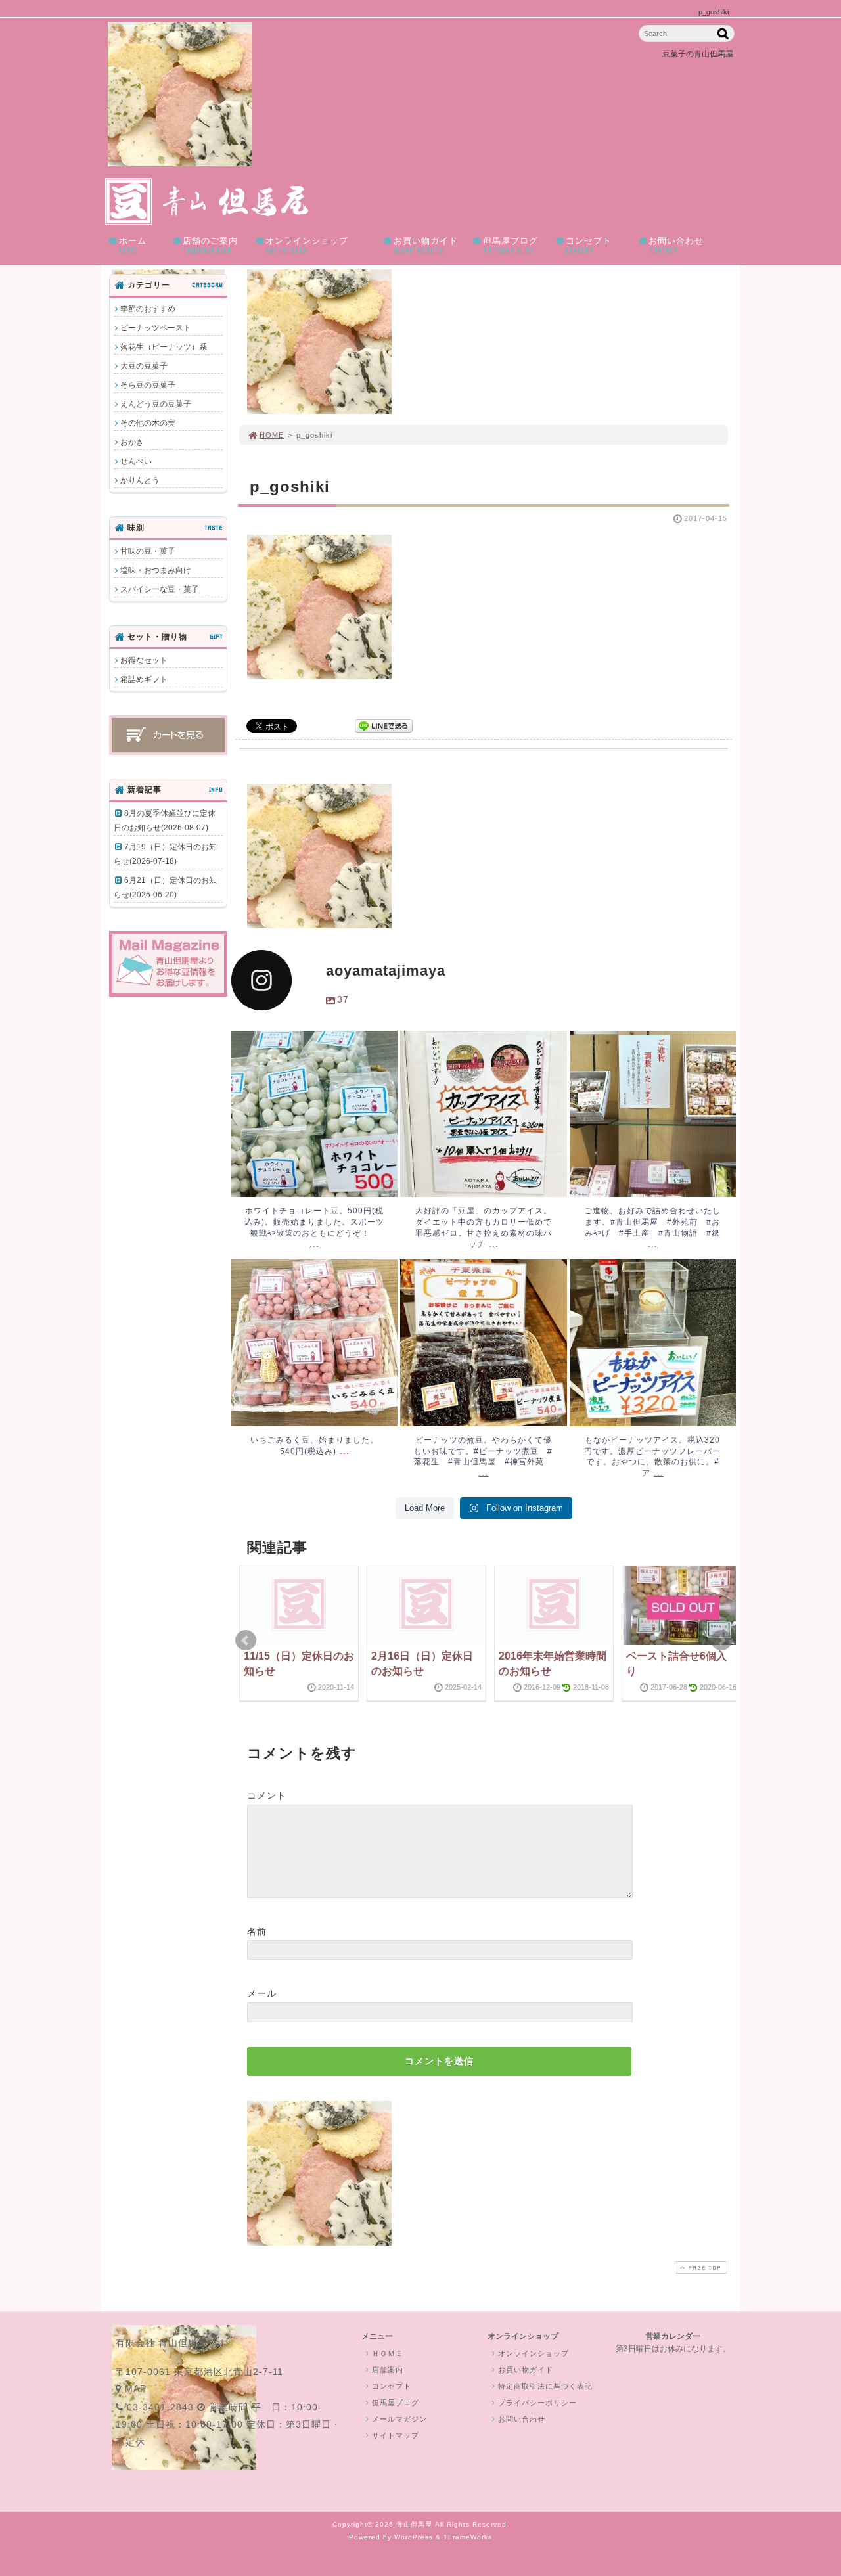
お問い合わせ (676, 246)
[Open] (314, 1114)
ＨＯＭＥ (388, 2353)
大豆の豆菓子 (144, 366)
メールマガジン (399, 2419)
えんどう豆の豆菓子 (156, 404)
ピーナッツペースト (156, 328)
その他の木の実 (148, 423)
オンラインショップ (307, 246)
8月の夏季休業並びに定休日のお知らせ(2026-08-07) (165, 821)
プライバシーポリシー (537, 2403)
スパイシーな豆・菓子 (160, 589)
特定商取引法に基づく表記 (545, 2386)
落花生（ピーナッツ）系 (164, 347)
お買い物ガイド (426, 246)
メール (262, 1993)
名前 (257, 1932)
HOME (272, 435)
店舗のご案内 (210, 246)
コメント (267, 1796)
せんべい (136, 461)
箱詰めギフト (144, 679)
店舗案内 (388, 2370)
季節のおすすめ (148, 309)
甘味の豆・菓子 (148, 551)
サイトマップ (396, 2435)
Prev (246, 1640)
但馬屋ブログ (511, 246)
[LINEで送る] (384, 725)
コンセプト (589, 246)
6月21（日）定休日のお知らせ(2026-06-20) (165, 888)
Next (721, 1640)
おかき (132, 442)
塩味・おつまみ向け (156, 570)
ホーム (133, 246)
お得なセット (144, 660)
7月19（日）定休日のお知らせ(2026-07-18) (165, 854)
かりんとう (140, 480)
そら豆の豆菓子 (148, 385)
